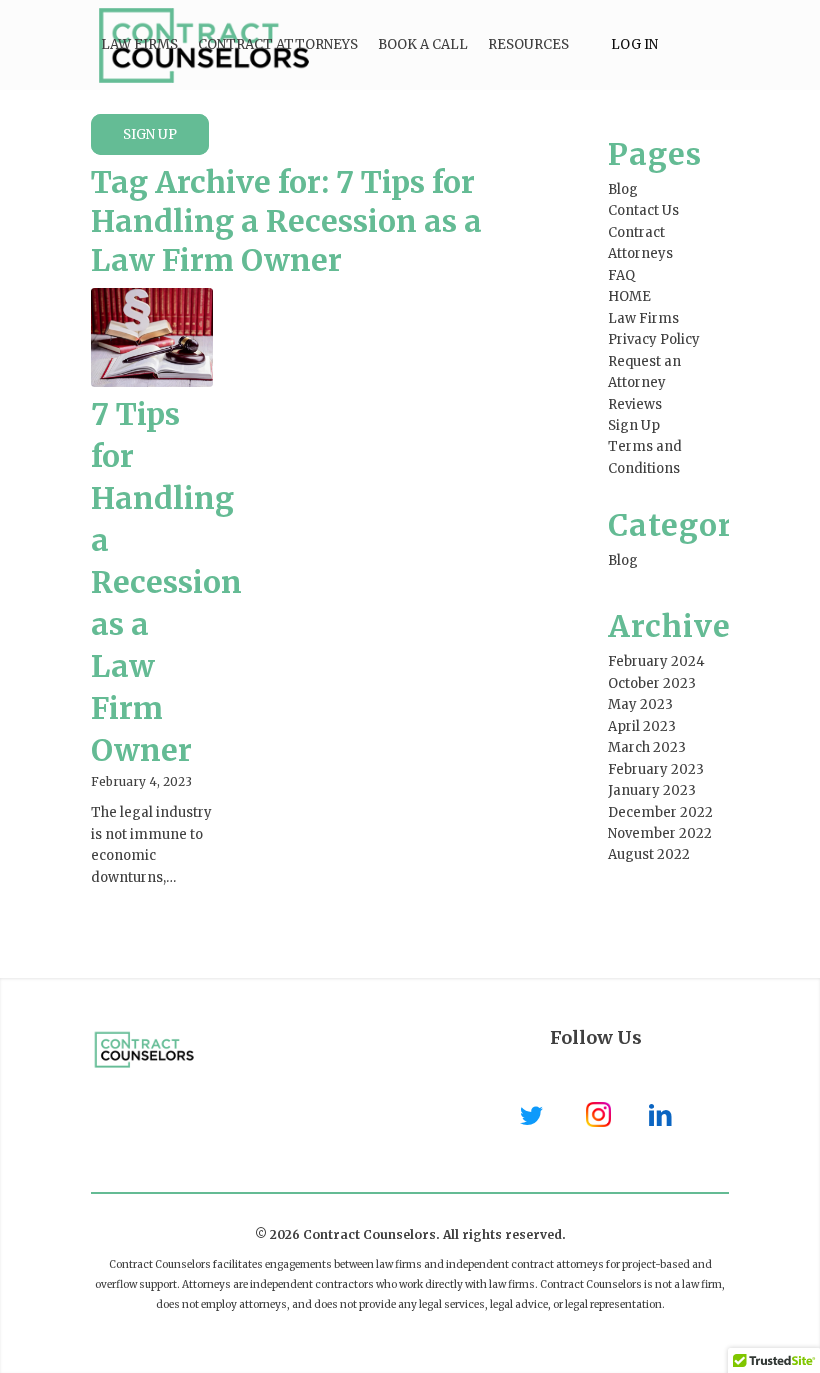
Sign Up (634, 425)
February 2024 (656, 661)
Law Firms (643, 318)
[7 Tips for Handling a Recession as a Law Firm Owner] (152, 337)
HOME (629, 296)
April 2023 (642, 726)
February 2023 (656, 769)
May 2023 (640, 704)
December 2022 (660, 812)
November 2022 (660, 833)
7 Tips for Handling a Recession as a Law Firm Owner (166, 582)
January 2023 (652, 790)
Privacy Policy (654, 339)
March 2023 (647, 747)
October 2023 (652, 683)
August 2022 (649, 854)
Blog (623, 189)
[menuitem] (139, 45)
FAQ (621, 275)
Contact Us (643, 210)
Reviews (635, 404)
